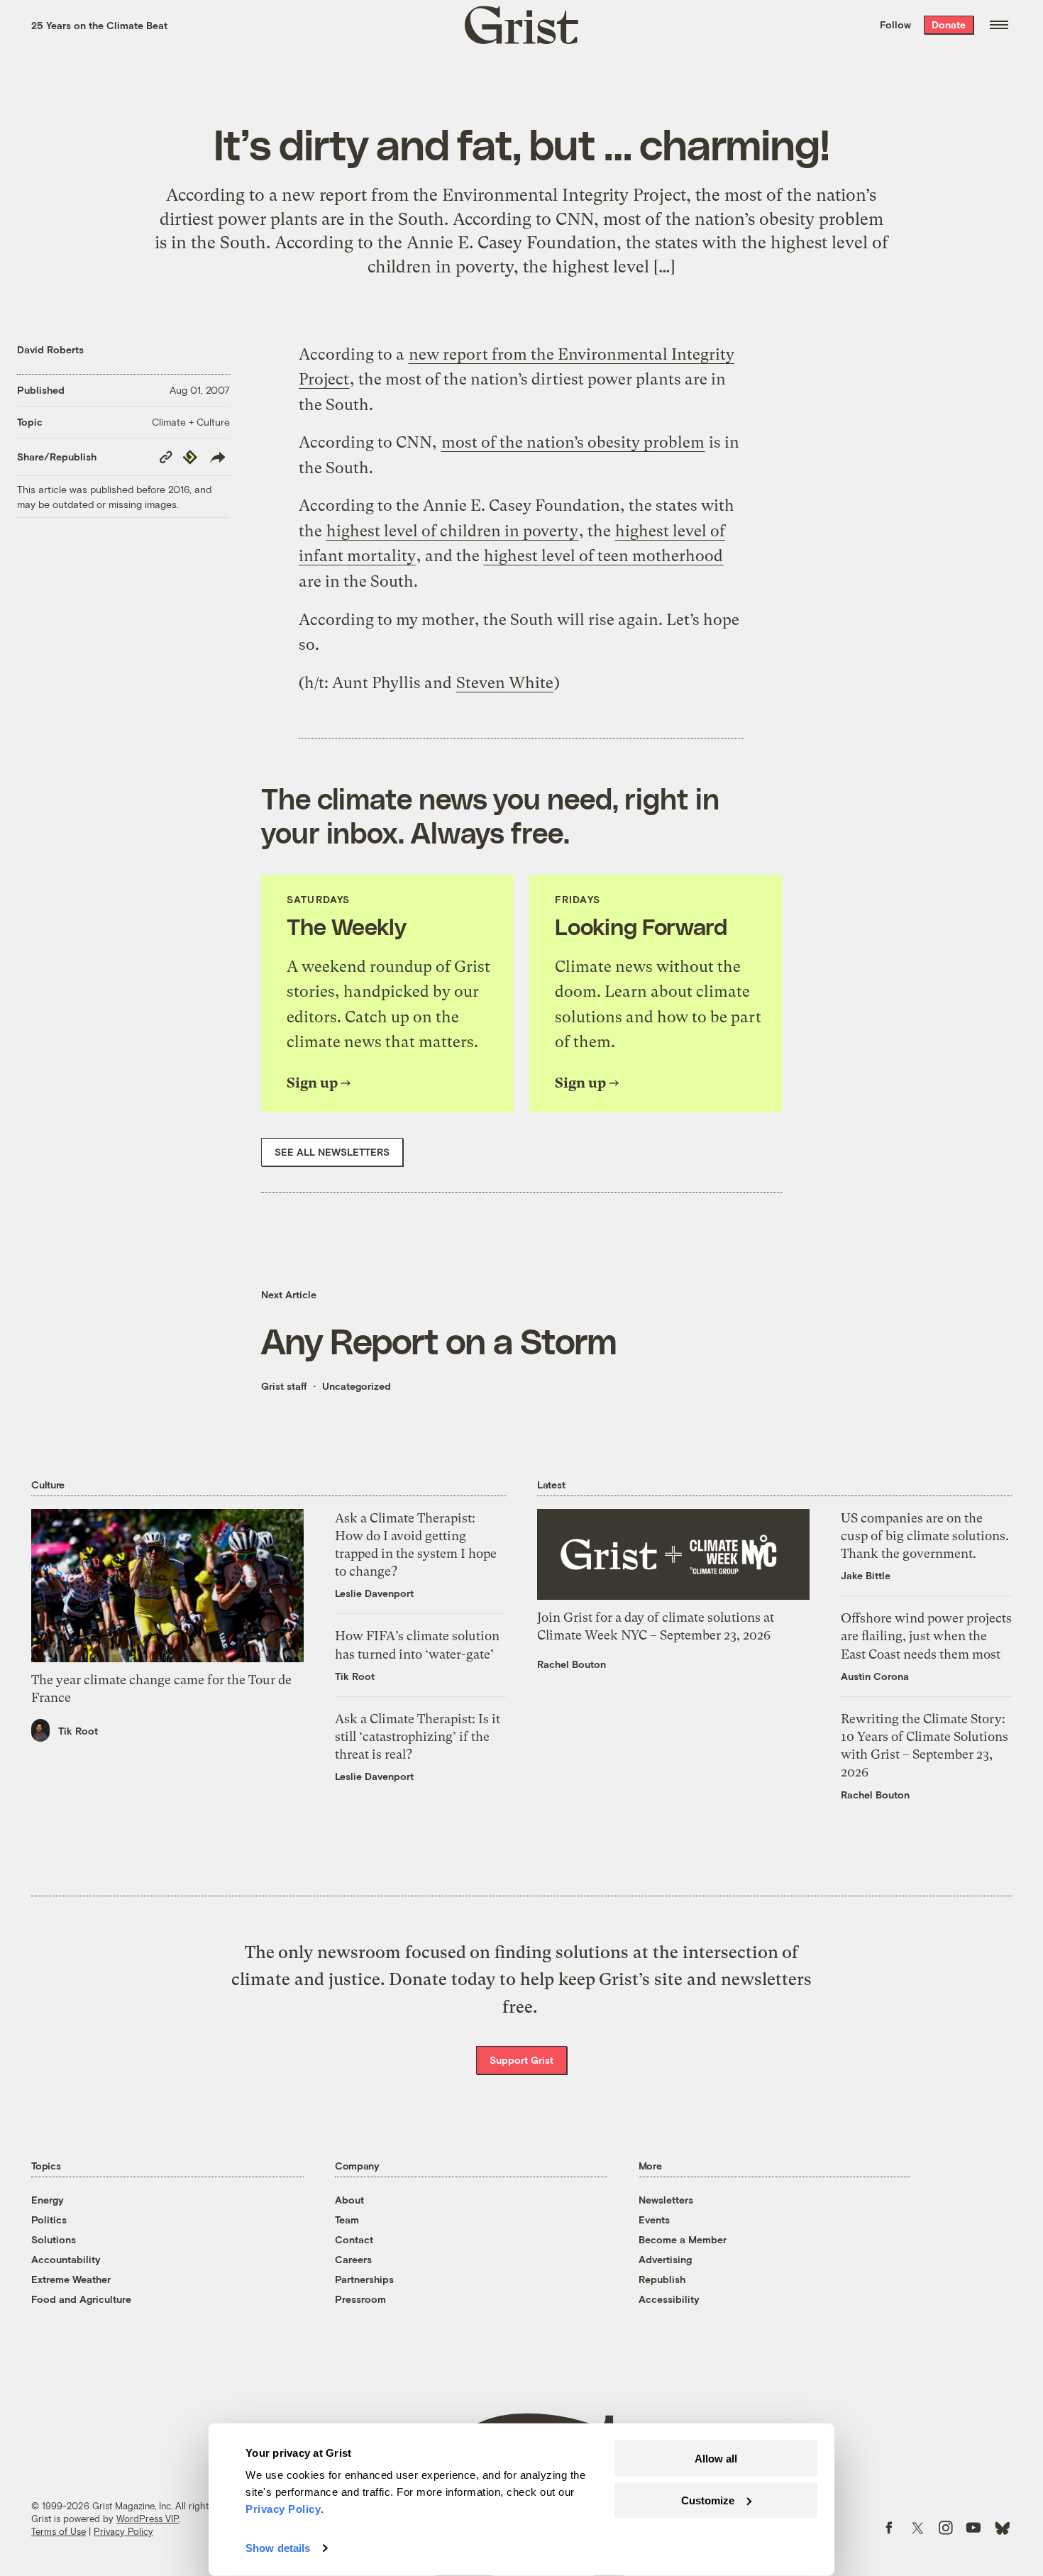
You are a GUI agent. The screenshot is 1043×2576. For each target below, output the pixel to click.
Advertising (665, 2259)
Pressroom (360, 2299)
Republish (662, 2279)
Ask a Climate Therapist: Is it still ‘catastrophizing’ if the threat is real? (418, 1736)
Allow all (716, 2459)
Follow (895, 24)
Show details (278, 2548)
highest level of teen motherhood (603, 556)
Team (347, 2220)
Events (654, 2220)
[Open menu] (999, 25)
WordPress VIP (148, 2519)
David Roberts (50, 349)
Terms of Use (59, 2531)
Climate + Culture (191, 422)
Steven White (505, 683)
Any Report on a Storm (438, 1340)
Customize (708, 2500)
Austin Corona (875, 1676)
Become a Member (683, 2239)
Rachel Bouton (572, 1664)
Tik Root (78, 1731)
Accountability (66, 2259)
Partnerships (364, 2279)
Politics (49, 2220)
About (349, 2200)
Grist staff (284, 1386)
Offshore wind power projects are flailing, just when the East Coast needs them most (926, 1636)
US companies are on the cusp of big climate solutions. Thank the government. (925, 1536)
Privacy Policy (123, 2531)
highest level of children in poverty (452, 531)
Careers (353, 2259)
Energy (48, 2200)
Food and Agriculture (81, 2299)
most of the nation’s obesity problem (573, 442)
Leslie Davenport (374, 1593)
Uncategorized (357, 1386)
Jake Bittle (866, 1575)
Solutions (54, 2239)
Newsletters (666, 2200)
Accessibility (669, 2299)
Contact (354, 2239)
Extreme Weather (71, 2279)
